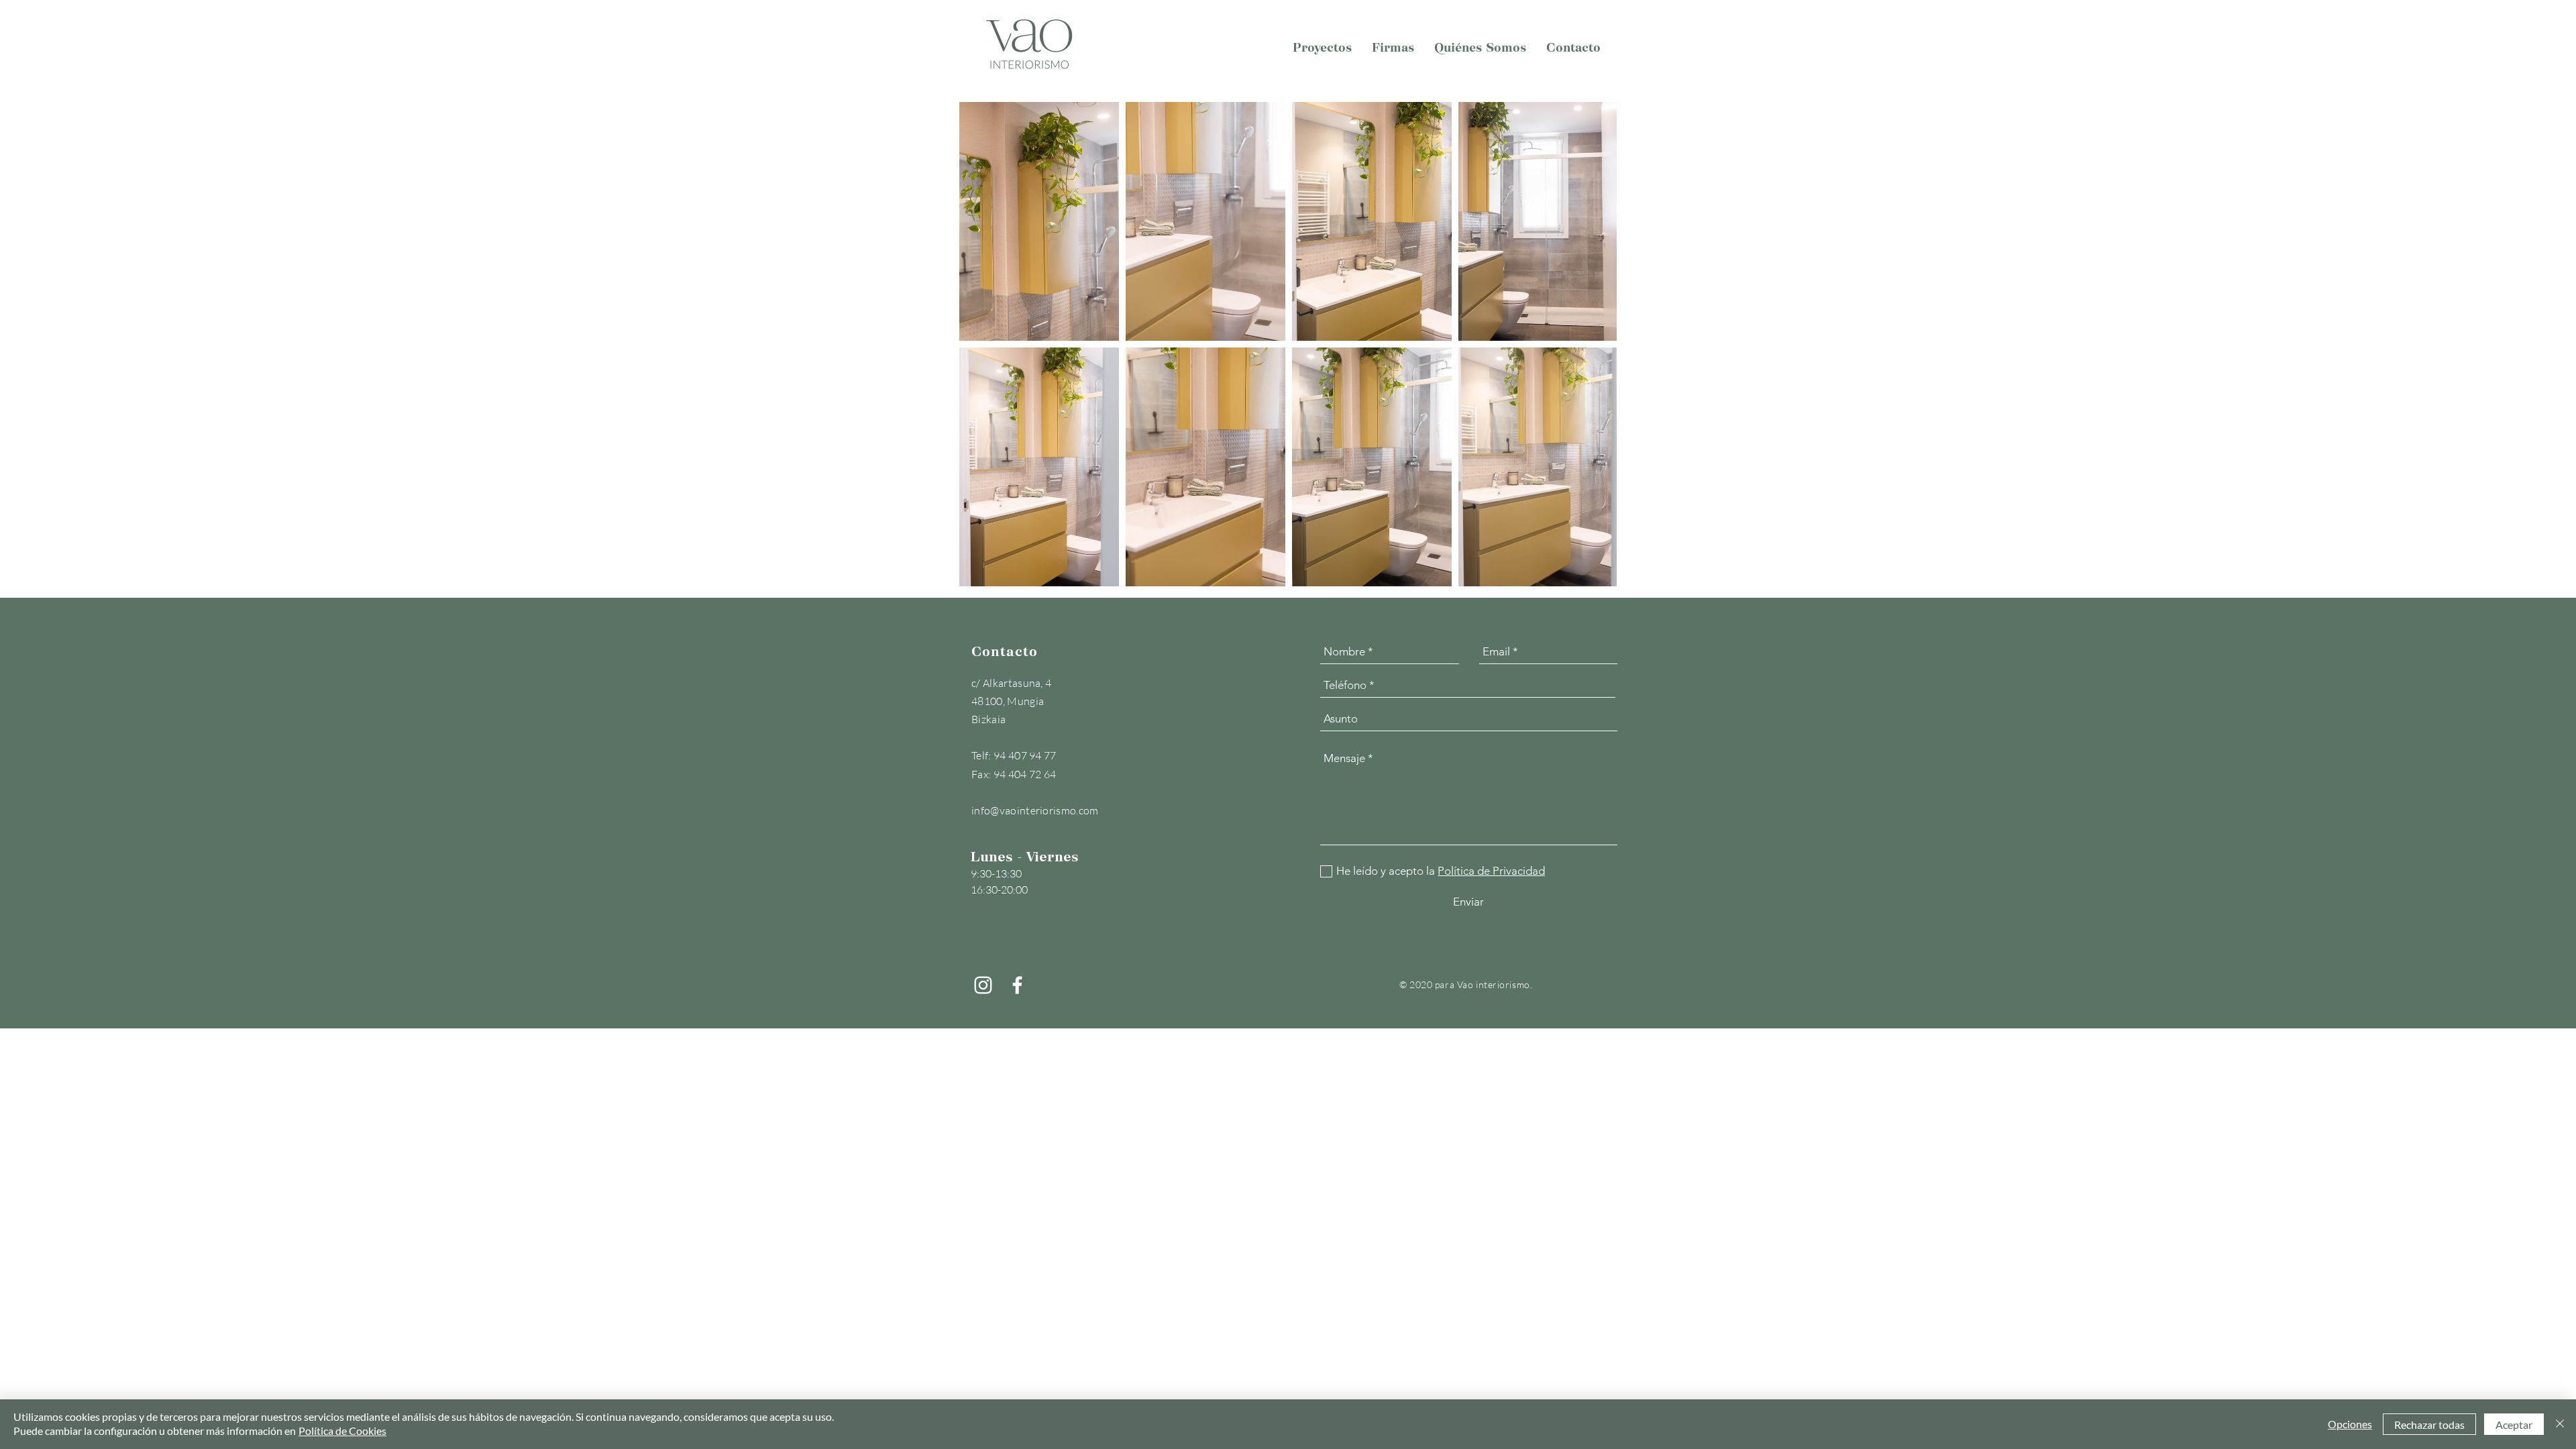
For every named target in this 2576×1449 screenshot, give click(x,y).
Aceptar (2514, 1425)
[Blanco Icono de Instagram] (983, 985)
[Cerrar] (2560, 1424)
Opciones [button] (2350, 1424)
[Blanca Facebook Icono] (1017, 985)
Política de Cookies (342, 1431)
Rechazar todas (2429, 1425)
